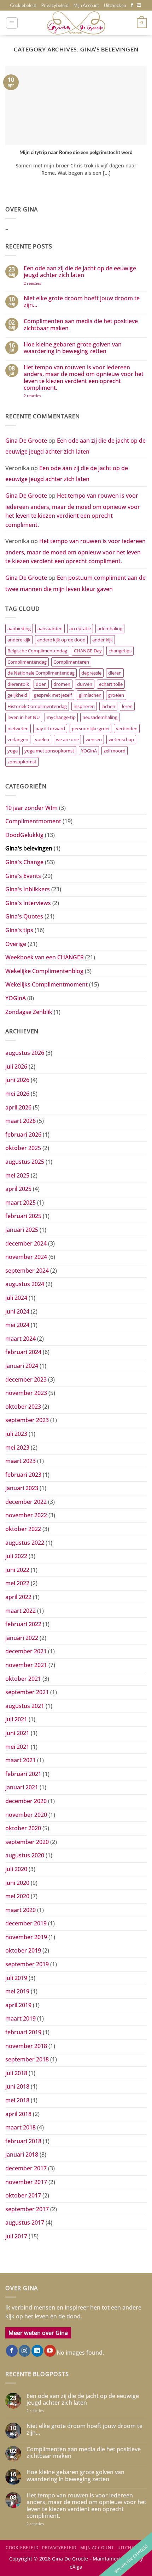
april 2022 (18, 1597)
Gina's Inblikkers (28, 889)
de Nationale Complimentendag (41, 673)
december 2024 (26, 1243)
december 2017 (26, 2168)
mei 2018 (17, 2100)
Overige (16, 944)
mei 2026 (17, 1094)
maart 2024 (21, 1339)
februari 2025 (23, 1216)
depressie (91, 673)
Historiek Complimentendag (37, 706)
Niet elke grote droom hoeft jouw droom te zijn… (82, 302)
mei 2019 (17, 1991)
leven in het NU (24, 717)
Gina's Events (23, 876)
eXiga (76, 2567)
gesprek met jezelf (53, 695)
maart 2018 (21, 2127)
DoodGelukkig (24, 835)
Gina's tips (19, 930)
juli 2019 (16, 1978)
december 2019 (26, 1923)
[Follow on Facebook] (132, 5)
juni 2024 (17, 1311)
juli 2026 (16, 1066)
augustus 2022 (25, 1543)
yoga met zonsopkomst (49, 751)
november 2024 (26, 1257)
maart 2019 (21, 2018)
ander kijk (103, 640)
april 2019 (18, 2005)
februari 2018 (23, 2141)
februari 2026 (23, 1135)
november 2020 (26, 1815)
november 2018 (26, 2046)
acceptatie (80, 628)
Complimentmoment (33, 821)
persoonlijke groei (90, 728)
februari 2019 (23, 2032)
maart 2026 (21, 1121)
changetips (120, 651)
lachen (108, 706)
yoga (13, 751)
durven (85, 684)
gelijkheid (17, 695)
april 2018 (18, 2114)
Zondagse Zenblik (29, 1012)
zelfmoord (115, 751)
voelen (42, 739)
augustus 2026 (25, 1053)
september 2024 (27, 1271)
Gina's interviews (28, 903)
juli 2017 (16, 2236)
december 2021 (26, 1651)
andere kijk (19, 640)
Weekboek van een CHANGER (45, 957)
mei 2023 (17, 1447)
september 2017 (27, 2209)
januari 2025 (22, 1230)
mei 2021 (17, 1747)
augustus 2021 (25, 1706)
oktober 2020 (23, 1828)
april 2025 (18, 1189)
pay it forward (50, 728)
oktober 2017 (23, 2195)
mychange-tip (61, 717)
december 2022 (26, 1502)
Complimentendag (27, 662)
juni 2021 (17, 1733)
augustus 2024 (25, 1284)
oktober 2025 (23, 1148)
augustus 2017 (25, 2223)
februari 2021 (23, 1774)
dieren (115, 673)
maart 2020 (21, 1910)
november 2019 (26, 1937)
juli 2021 (16, 1719)
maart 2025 (21, 1203)
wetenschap (121, 739)
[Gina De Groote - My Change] (76, 23)
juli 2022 (16, 1556)
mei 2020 (17, 1896)
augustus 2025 (25, 1162)
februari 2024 (23, 1352)
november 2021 (26, 1665)
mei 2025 (17, 1175)
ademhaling (110, 628)
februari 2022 (23, 1624)
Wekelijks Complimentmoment (46, 984)
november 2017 (26, 2182)
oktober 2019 (23, 1950)
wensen (94, 739)
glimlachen (90, 695)
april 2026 (18, 1107)
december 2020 (26, 1801)
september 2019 (27, 1964)
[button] (12, 23)
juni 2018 (17, 2086)
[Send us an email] (139, 5)
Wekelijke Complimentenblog (44, 971)
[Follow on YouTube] (50, 2351)
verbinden (127, 728)
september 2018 (27, 2059)
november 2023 (26, 1393)
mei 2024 (17, 1325)
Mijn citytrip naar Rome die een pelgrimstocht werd (76, 152)
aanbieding (19, 628)
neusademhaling (100, 717)
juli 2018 (16, 2073)
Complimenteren (71, 662)
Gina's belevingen (29, 848)
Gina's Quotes (24, 916)
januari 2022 (22, 1638)
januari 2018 (22, 2154)
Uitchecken (115, 5)
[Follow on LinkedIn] (37, 2351)
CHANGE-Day (88, 651)
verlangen (18, 739)
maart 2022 (21, 1611)
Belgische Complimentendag (37, 651)
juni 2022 (17, 1570)
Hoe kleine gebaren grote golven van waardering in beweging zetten (73, 348)
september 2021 (27, 1692)
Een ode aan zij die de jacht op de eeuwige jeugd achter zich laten (80, 272)
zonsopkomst (22, 762)
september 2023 (27, 1420)
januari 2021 (22, 1787)
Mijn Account (86, 5)
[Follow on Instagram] (25, 2351)
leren (127, 706)
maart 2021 (21, 1760)
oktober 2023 (23, 1407)
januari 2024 (22, 1366)
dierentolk (18, 684)
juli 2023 (16, 1434)
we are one (67, 739)
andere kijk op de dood (61, 640)
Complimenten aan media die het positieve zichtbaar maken (81, 325)
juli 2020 (16, 1869)
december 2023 (26, 1379)
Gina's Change (24, 862)
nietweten (18, 728)
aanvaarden (50, 628)
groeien (116, 695)
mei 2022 (17, 1583)
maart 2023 (21, 1461)
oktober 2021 (23, 1679)
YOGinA (89, 751)
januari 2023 (22, 1488)
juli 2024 (16, 1298)
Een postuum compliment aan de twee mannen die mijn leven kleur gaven (75, 583)
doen (41, 684)
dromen (62, 684)
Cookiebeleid (23, 5)
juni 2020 (17, 1883)
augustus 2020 (25, 1855)
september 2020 (27, 1842)
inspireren (84, 706)
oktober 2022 (23, 1529)
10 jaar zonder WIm (31, 808)
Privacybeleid (55, 5)
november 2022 (26, 1515)
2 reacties (40, 283)
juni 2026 (17, 1080)
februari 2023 (23, 1475)
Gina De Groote (26, 441)
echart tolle (111, 684)
